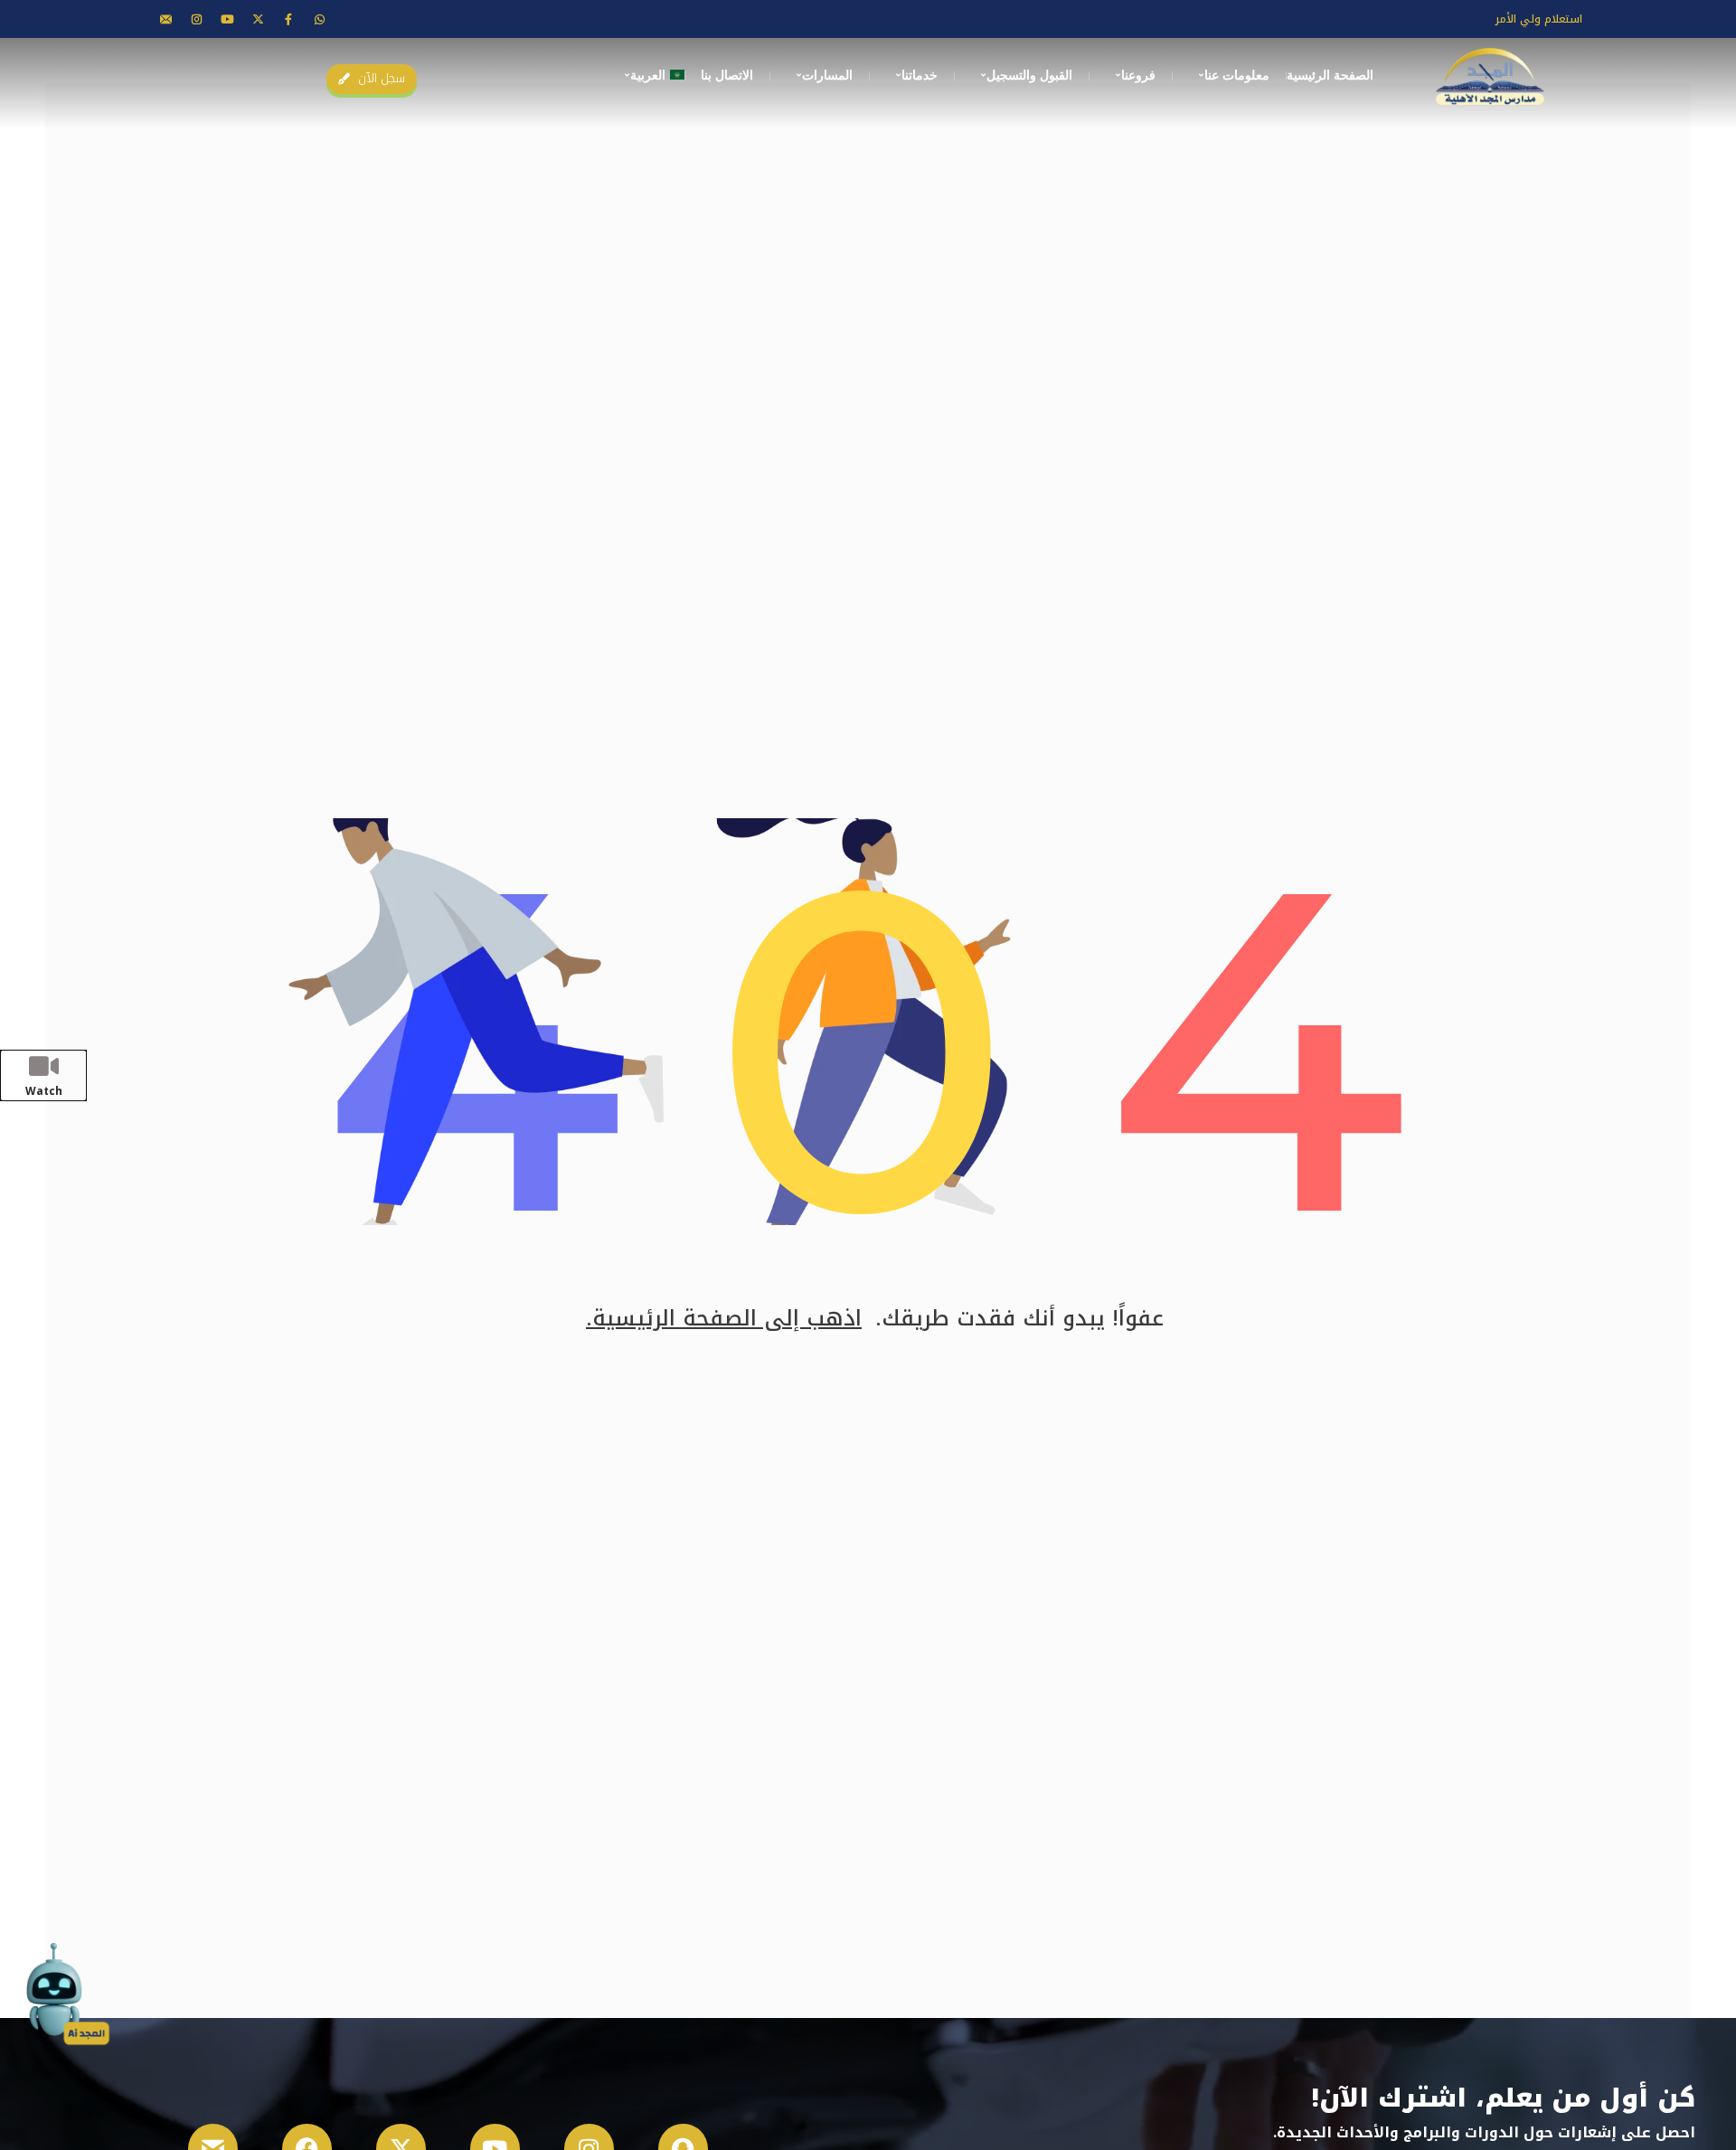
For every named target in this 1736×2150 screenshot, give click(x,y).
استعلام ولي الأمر (1539, 19)
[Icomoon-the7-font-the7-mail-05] (165, 19)
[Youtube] (227, 19)
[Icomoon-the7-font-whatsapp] (319, 19)
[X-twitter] (258, 19)
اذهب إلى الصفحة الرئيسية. (724, 1318)
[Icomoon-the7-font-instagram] (196, 19)
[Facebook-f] (288, 19)
